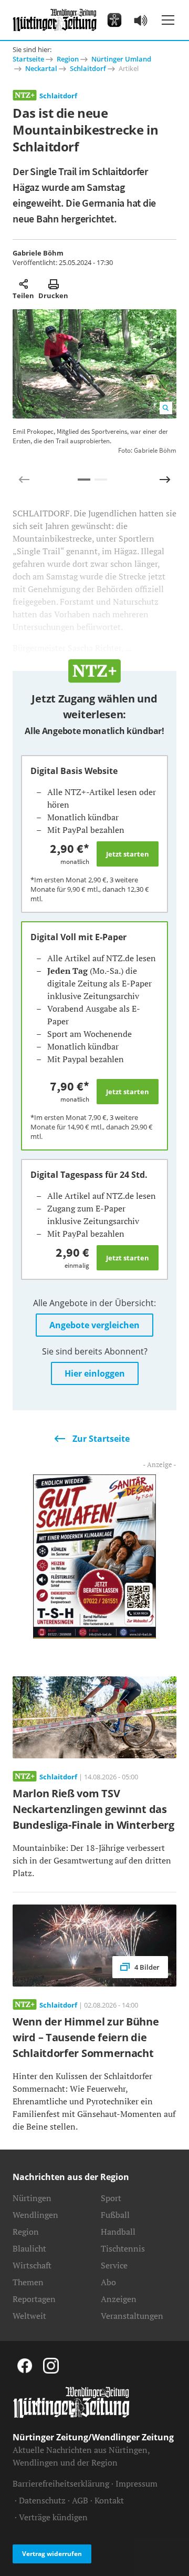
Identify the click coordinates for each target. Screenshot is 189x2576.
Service (114, 2265)
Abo (108, 2282)
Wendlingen (35, 2215)
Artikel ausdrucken (53, 284)
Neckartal (41, 68)
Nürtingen (32, 2198)
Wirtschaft (32, 2265)
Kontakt (109, 2500)
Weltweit (29, 2316)
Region (68, 59)
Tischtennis (123, 2248)
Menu (168, 20)
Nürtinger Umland (121, 59)
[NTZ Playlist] (141, 20)
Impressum (136, 2483)
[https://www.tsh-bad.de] (94, 1555)
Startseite (28, 59)
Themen (28, 2282)
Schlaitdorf (88, 68)
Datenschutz (42, 2500)
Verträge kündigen (53, 2517)
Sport (111, 2198)
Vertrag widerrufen (52, 2554)
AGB (80, 2500)
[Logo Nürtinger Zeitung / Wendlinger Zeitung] (55, 20)
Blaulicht (29, 2248)
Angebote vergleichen (94, 1325)
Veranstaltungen (132, 2316)
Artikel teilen (23, 284)
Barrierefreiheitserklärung (61, 2483)
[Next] (165, 480)
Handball (118, 2232)
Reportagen (34, 2299)
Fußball (115, 2215)
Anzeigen (119, 2299)
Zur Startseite (101, 1439)
